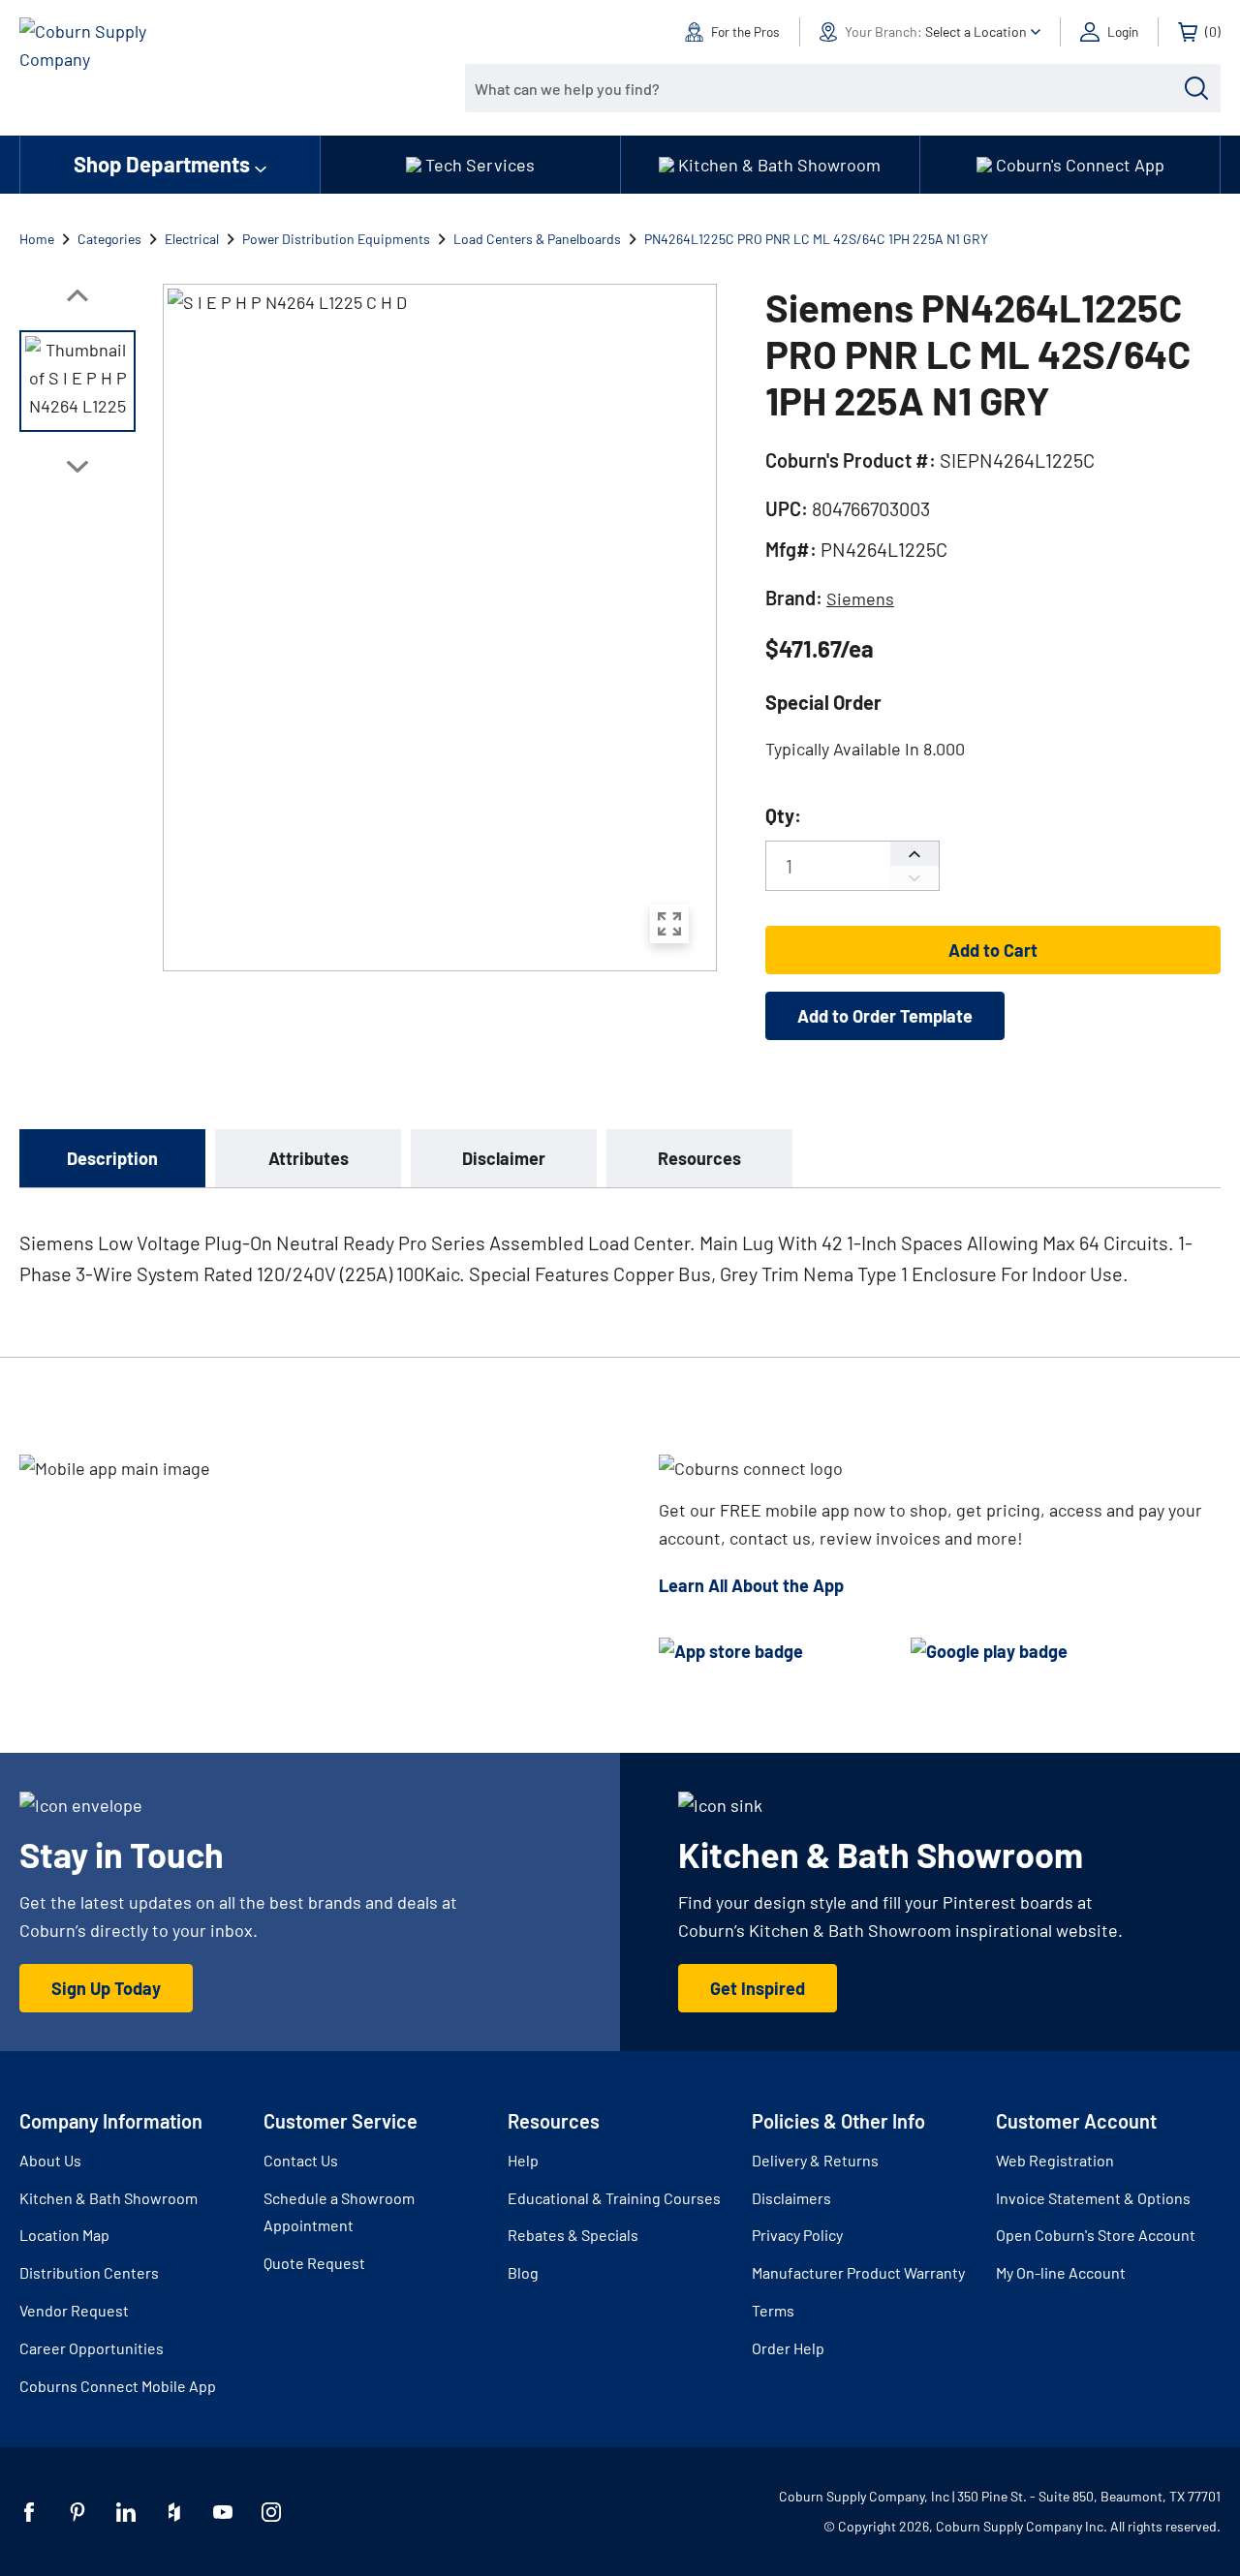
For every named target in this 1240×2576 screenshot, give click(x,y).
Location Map (64, 2235)
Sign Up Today (106, 1988)
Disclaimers (791, 2198)
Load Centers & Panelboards (537, 239)
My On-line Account (1061, 2272)
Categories (109, 239)
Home (37, 239)
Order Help (788, 2348)
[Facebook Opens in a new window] (29, 2512)
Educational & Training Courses (614, 2198)
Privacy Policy (797, 2235)
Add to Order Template (885, 1016)
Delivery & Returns (815, 2160)
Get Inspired (758, 1988)
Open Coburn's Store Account (1096, 2235)
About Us (50, 2160)
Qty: (783, 815)
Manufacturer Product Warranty (858, 2272)
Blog (523, 2272)
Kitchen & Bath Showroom (108, 2198)
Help (523, 2160)
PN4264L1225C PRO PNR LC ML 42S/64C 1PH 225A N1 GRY (816, 239)
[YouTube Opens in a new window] (223, 2512)
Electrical (192, 239)
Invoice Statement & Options (1093, 2198)
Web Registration (1055, 2160)
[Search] (1196, 88)
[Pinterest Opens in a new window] (77, 2512)
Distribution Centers (89, 2272)
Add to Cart (993, 950)
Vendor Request (74, 2310)
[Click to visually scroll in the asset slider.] (77, 295)
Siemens (860, 598)
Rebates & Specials (573, 2235)
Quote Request (314, 2263)
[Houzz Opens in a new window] (174, 2512)
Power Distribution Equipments (336, 239)
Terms (773, 2310)
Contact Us (301, 2160)
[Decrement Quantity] (914, 878)
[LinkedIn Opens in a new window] (126, 2512)
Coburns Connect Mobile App (118, 2386)
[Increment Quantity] (914, 854)
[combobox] (828, 88)
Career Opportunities (92, 2348)
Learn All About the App (751, 1585)
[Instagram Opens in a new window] (271, 2512)
